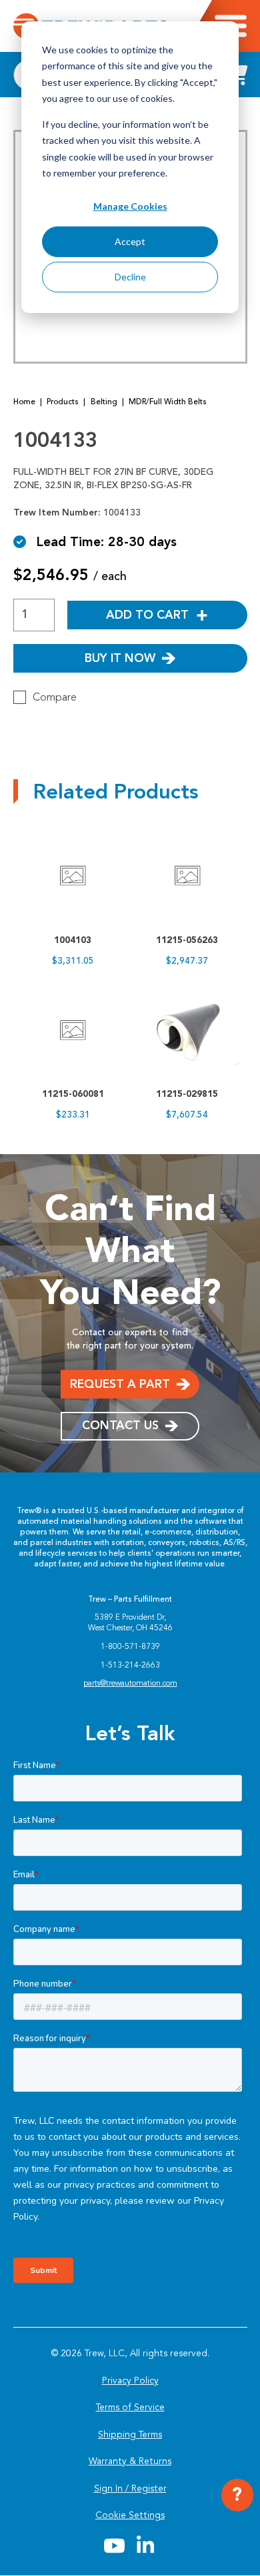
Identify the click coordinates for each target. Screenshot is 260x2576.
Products (63, 402)
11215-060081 (73, 1094)
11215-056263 (187, 940)
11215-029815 (187, 1094)
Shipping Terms (130, 2434)
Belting (104, 402)
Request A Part (120, 1384)
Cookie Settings (130, 2515)
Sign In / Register (130, 2488)
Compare (55, 697)
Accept (130, 241)
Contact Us (120, 1425)
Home (24, 402)
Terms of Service (130, 2407)
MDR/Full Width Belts (168, 402)
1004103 (73, 940)
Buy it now (120, 658)
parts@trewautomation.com (130, 1683)
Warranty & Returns (130, 2461)
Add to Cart (147, 615)
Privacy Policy (130, 2381)
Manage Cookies (130, 206)
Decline (130, 277)
